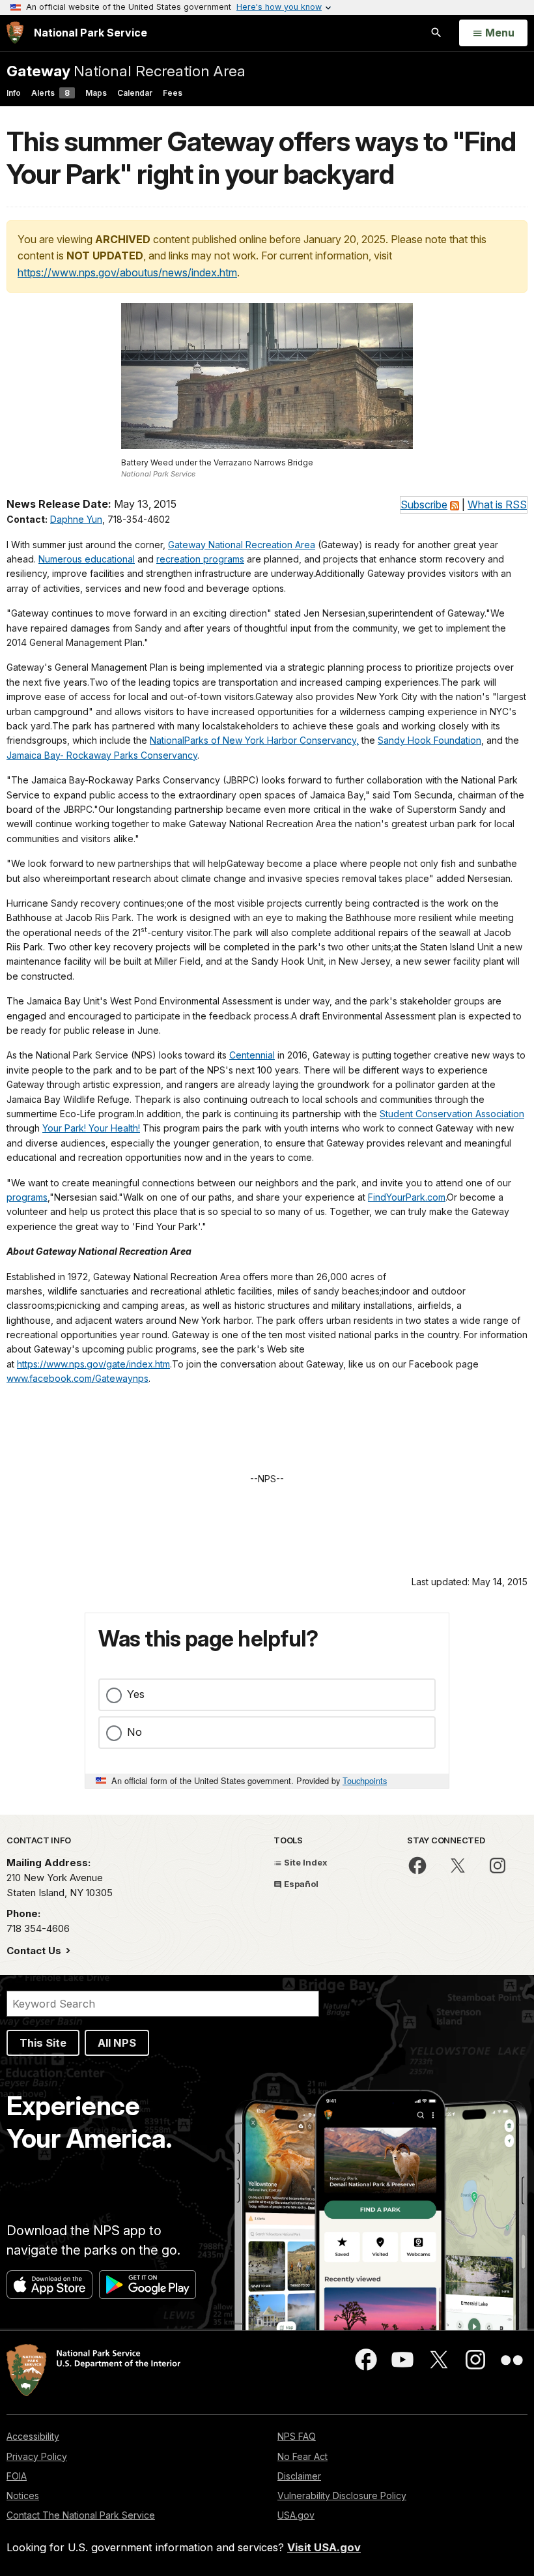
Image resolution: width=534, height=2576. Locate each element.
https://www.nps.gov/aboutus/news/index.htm (127, 272)
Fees (173, 93)
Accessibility (33, 2436)
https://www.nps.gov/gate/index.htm (93, 1364)
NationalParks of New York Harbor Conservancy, (254, 740)
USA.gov (296, 2515)
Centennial (252, 1055)
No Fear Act (302, 2456)
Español (300, 1884)
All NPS (117, 2043)
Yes (136, 1694)
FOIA (17, 2476)
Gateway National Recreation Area (242, 545)
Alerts (50, 93)
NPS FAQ (297, 2436)
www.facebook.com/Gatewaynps (77, 1378)
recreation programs (200, 559)
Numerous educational (87, 559)
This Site (43, 2043)
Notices (23, 2495)
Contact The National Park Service (81, 2515)
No (134, 1732)
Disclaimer (299, 2476)
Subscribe (424, 505)
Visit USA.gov (324, 2547)
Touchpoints (365, 1780)
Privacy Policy (37, 2456)
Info (14, 93)
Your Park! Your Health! (91, 1128)
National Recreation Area (126, 71)
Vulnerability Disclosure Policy (342, 2495)
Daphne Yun (76, 519)
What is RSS (497, 505)
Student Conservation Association (452, 1114)
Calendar (135, 93)
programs (27, 1197)
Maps (96, 93)
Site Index (305, 1862)
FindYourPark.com (407, 1197)
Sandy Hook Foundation (429, 740)
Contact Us (35, 1951)
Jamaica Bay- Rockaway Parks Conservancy (102, 755)
